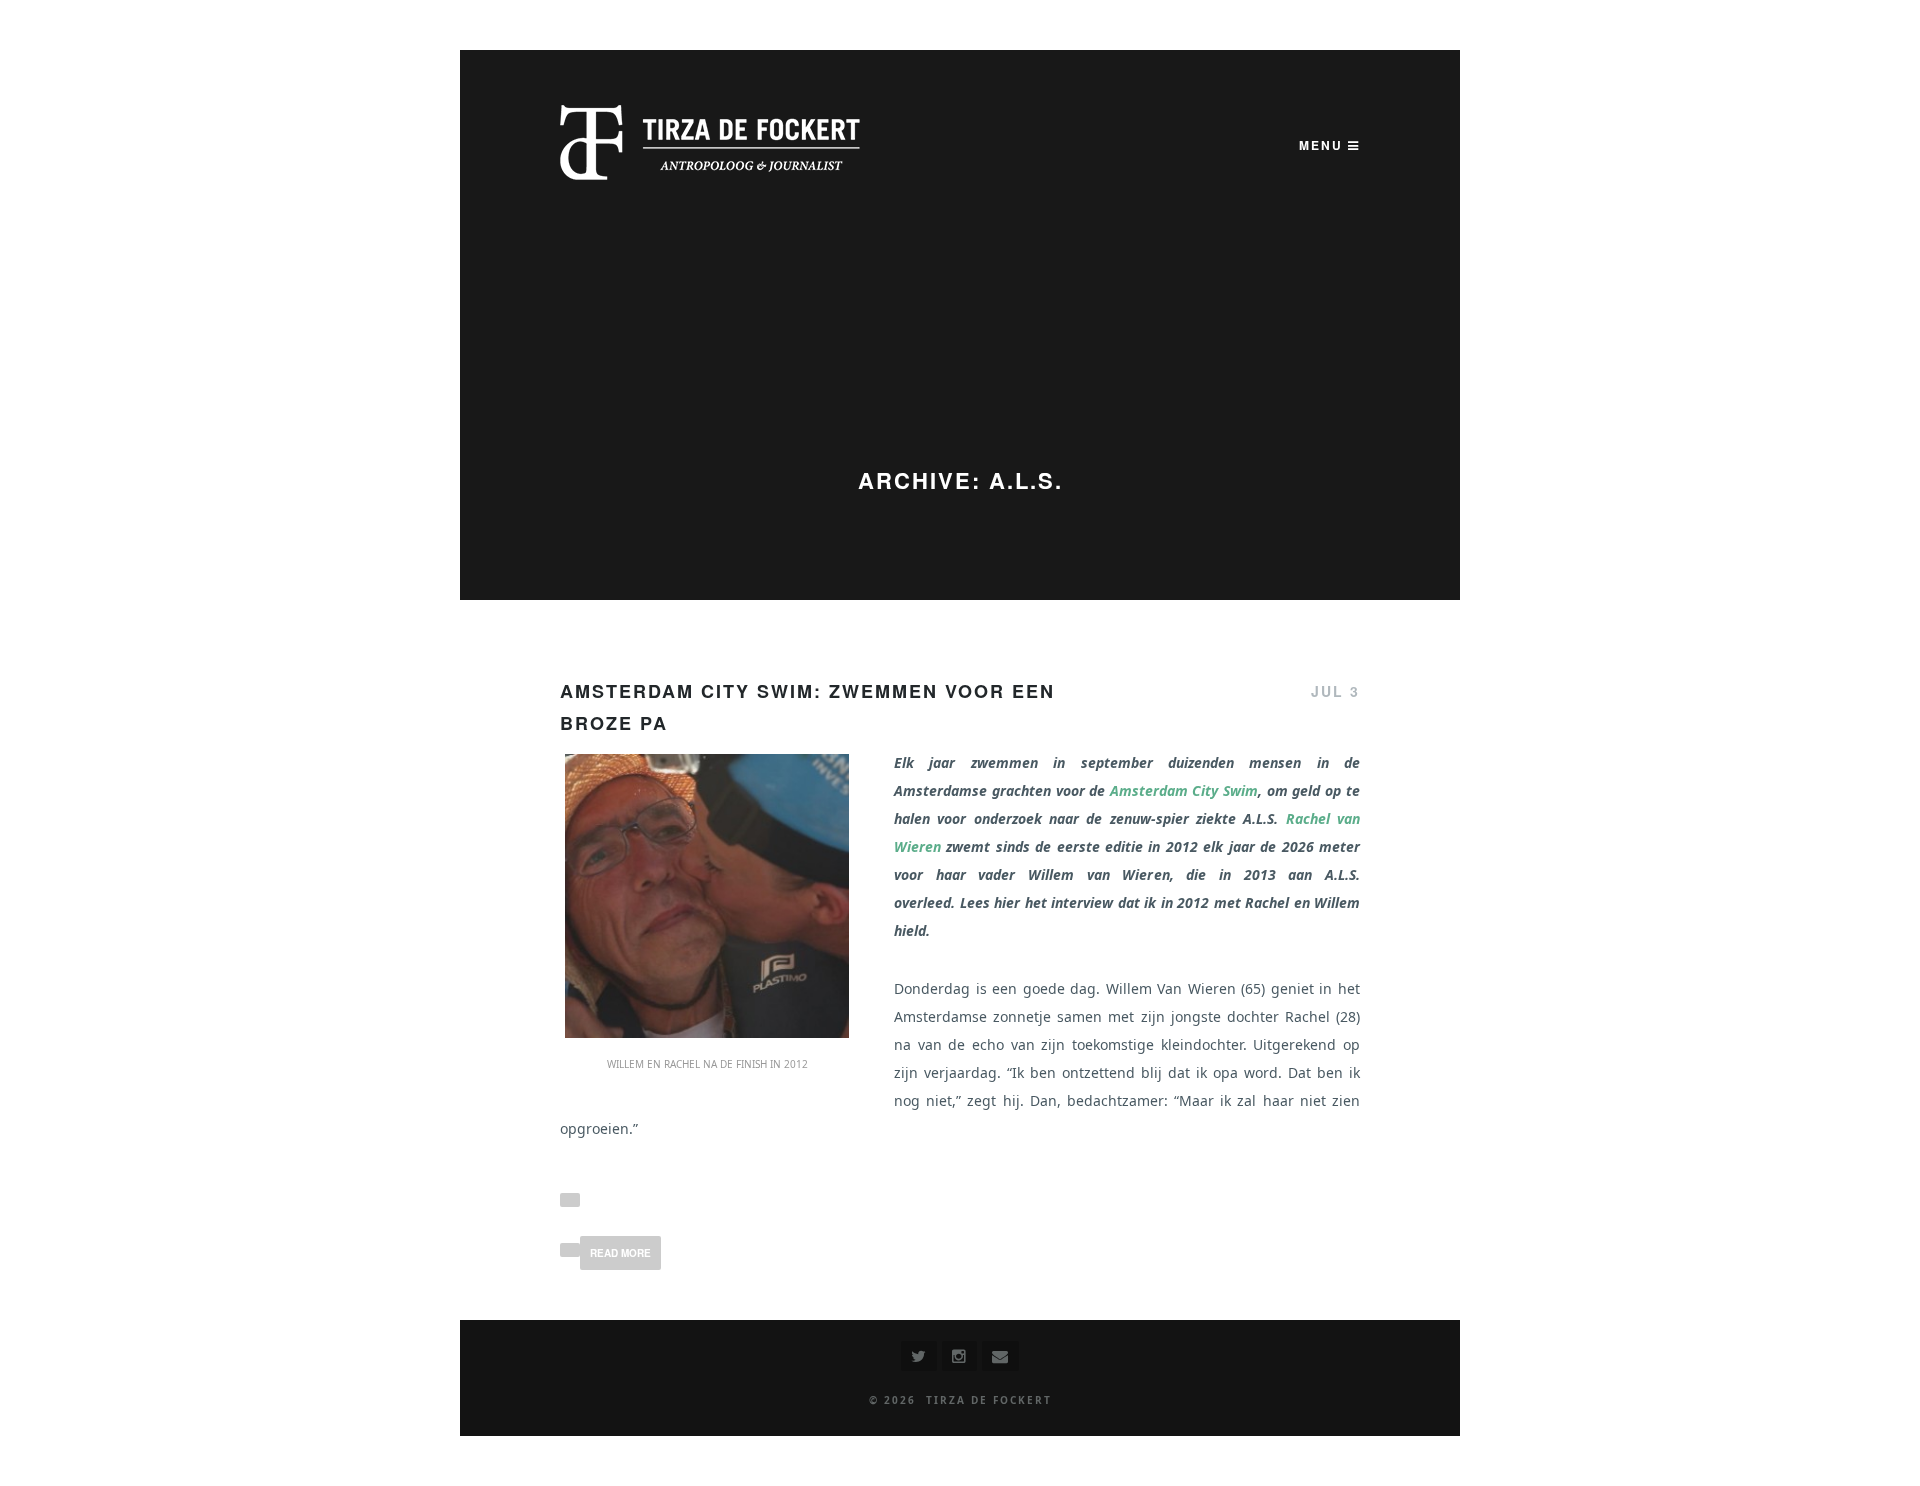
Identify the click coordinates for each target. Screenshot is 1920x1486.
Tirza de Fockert (989, 1400)
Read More (620, 1253)
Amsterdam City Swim (1184, 790)
